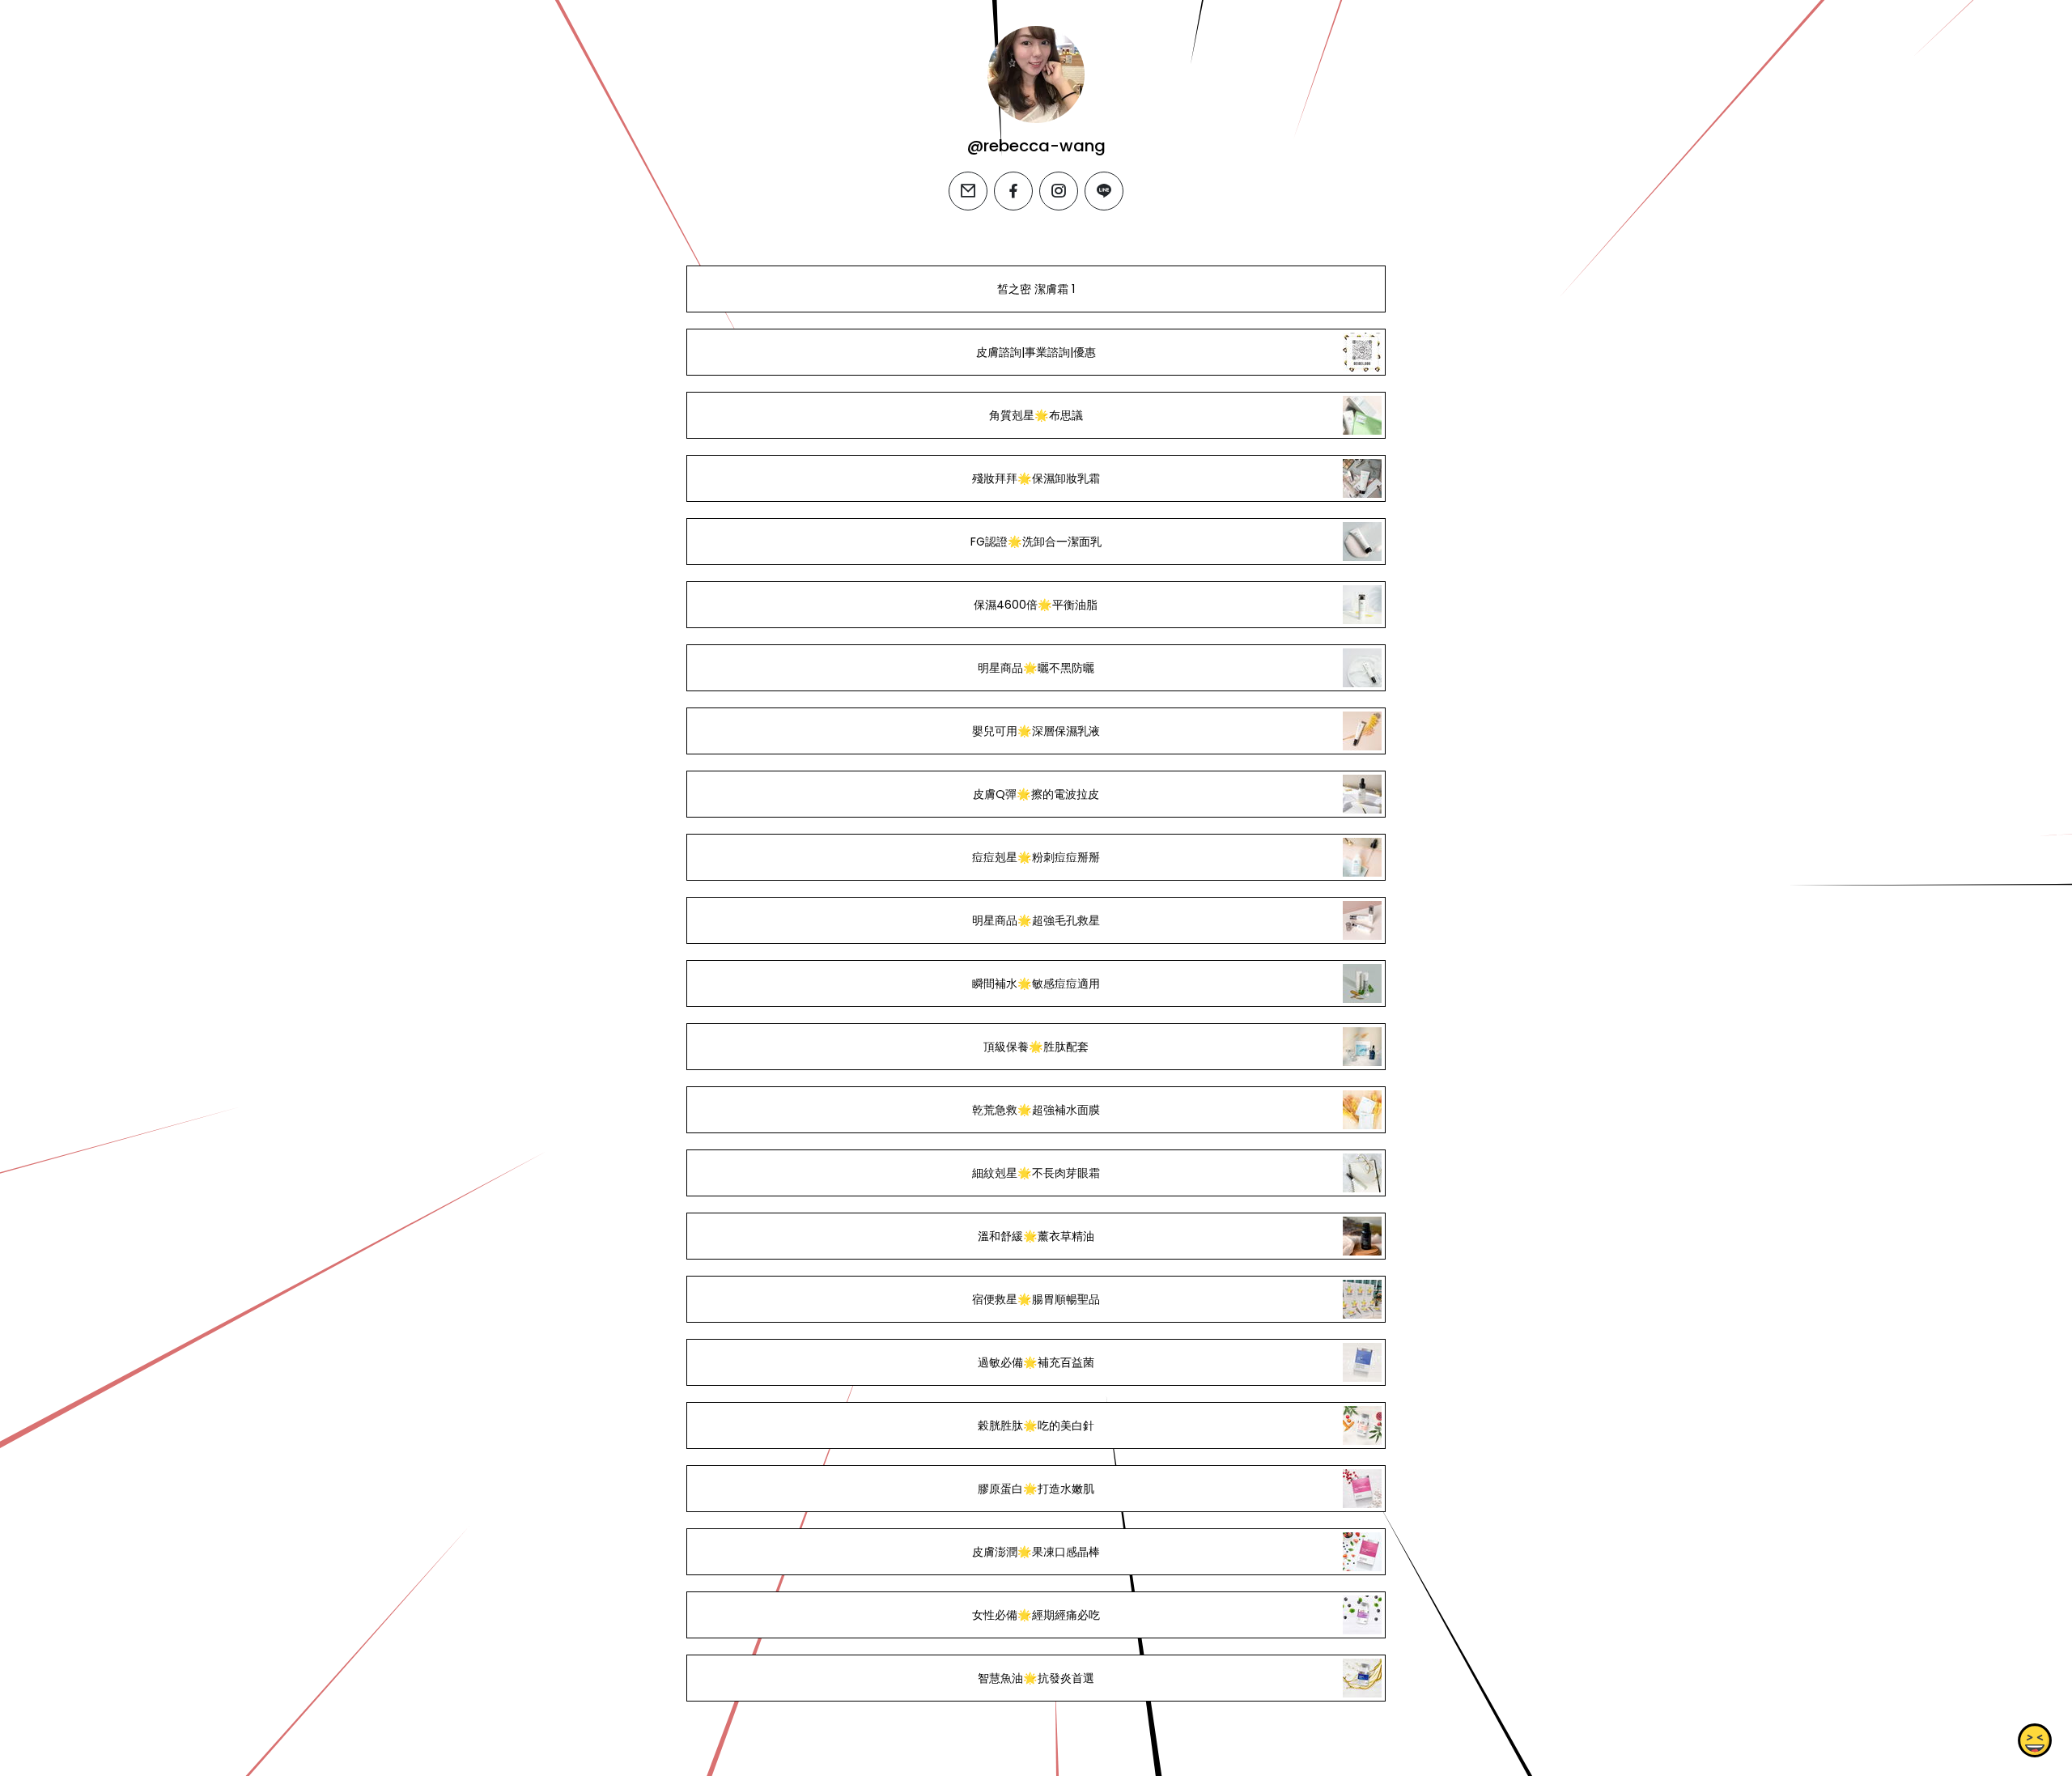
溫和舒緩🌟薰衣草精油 (1036, 1236)
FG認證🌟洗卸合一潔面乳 (1036, 542)
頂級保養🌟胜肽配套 (1036, 1047)
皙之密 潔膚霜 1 (1036, 289)
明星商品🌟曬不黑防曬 (1036, 668)
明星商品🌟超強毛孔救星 (1036, 920)
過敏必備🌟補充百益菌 (1036, 1362)
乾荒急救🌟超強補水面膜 (1036, 1110)
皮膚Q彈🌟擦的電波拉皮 (1036, 794)
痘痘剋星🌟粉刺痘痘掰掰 (1036, 857)
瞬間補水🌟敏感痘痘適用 (1036, 984)
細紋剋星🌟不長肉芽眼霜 (1036, 1173)
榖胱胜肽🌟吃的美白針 (1036, 1425)
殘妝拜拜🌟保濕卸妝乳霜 (1036, 478)
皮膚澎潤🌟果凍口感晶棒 (1036, 1552)
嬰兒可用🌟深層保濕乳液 (1036, 731)
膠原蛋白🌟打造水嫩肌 (1036, 1489)
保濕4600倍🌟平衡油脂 (1036, 605)
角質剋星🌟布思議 (1036, 415)
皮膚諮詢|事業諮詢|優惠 (1036, 352)
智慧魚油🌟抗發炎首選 (1036, 1678)
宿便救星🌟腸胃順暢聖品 (1036, 1299)
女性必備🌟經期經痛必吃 (1036, 1615)
